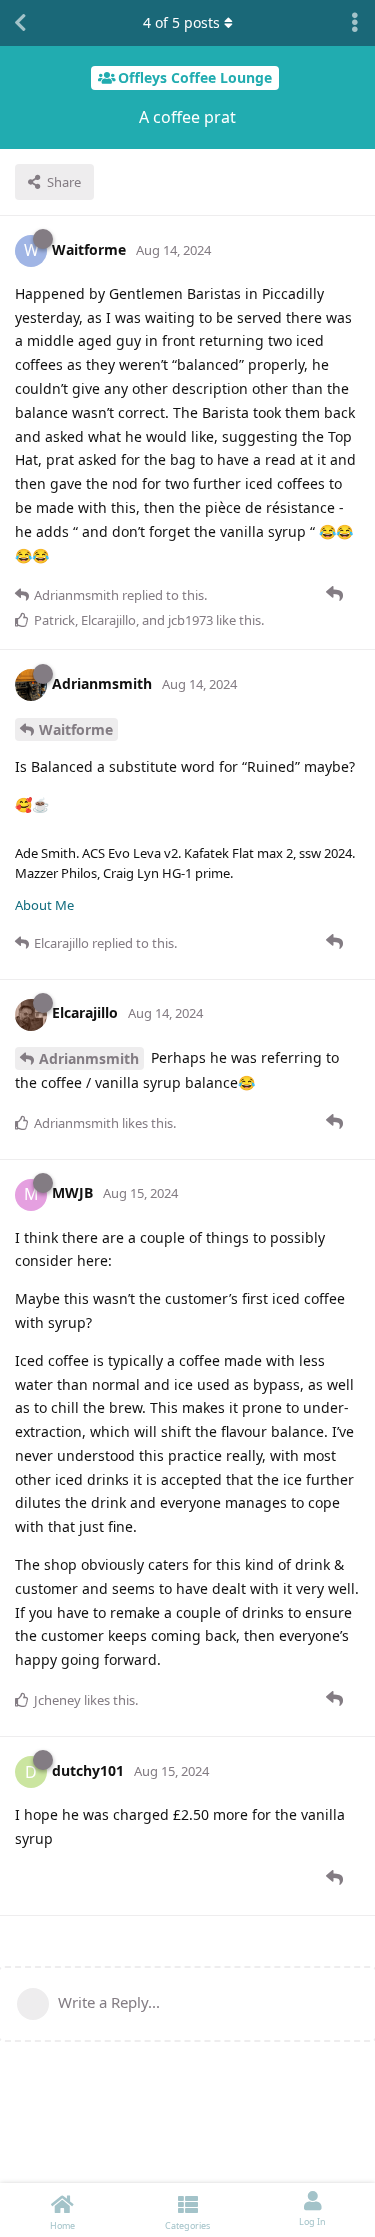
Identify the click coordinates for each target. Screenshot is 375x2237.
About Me (44, 905)
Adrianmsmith (89, 1058)
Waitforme (76, 729)
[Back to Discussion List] (20, 23)
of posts (181, 22)
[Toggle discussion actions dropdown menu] (355, 23)
